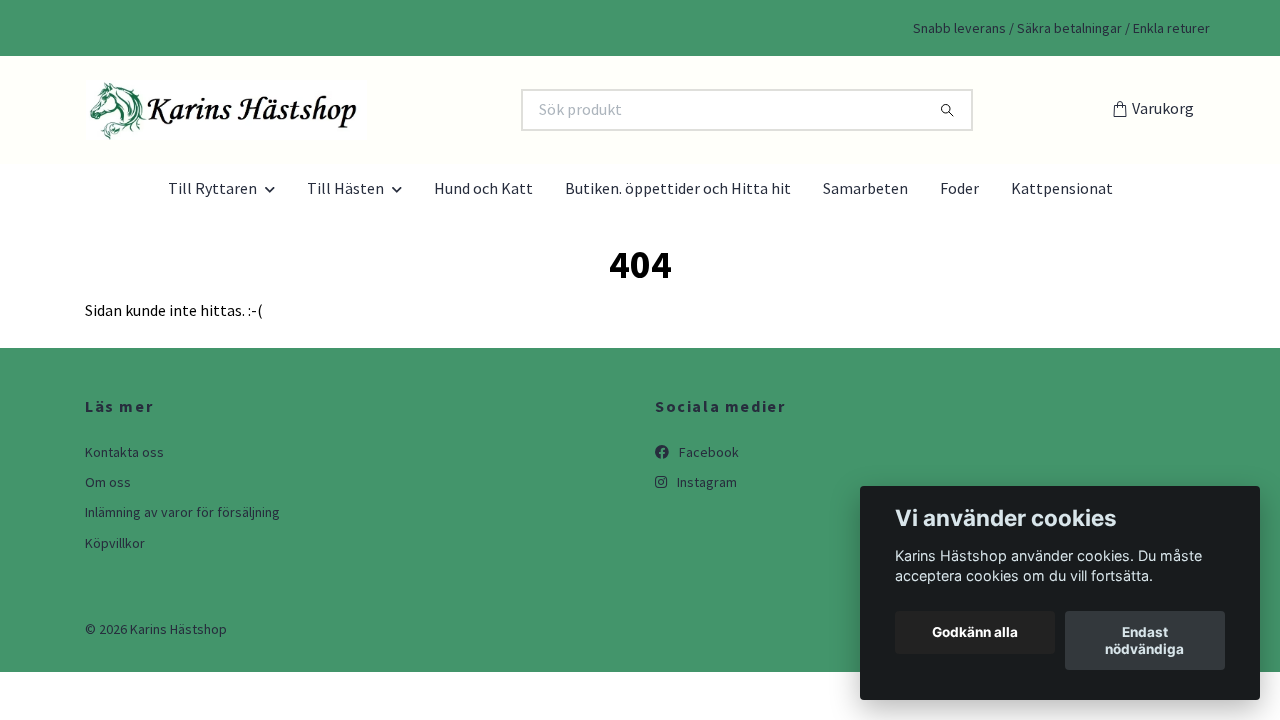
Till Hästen (345, 188)
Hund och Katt (483, 188)
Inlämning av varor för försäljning (182, 512)
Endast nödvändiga (1144, 641)
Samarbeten (865, 188)
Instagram (705, 482)
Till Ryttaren (212, 188)
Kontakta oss (124, 452)
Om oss (108, 482)
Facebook (707, 452)
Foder (959, 188)
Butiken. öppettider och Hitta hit (678, 188)
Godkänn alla (975, 633)
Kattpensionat (1062, 188)
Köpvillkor (115, 543)
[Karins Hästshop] (358, 110)
